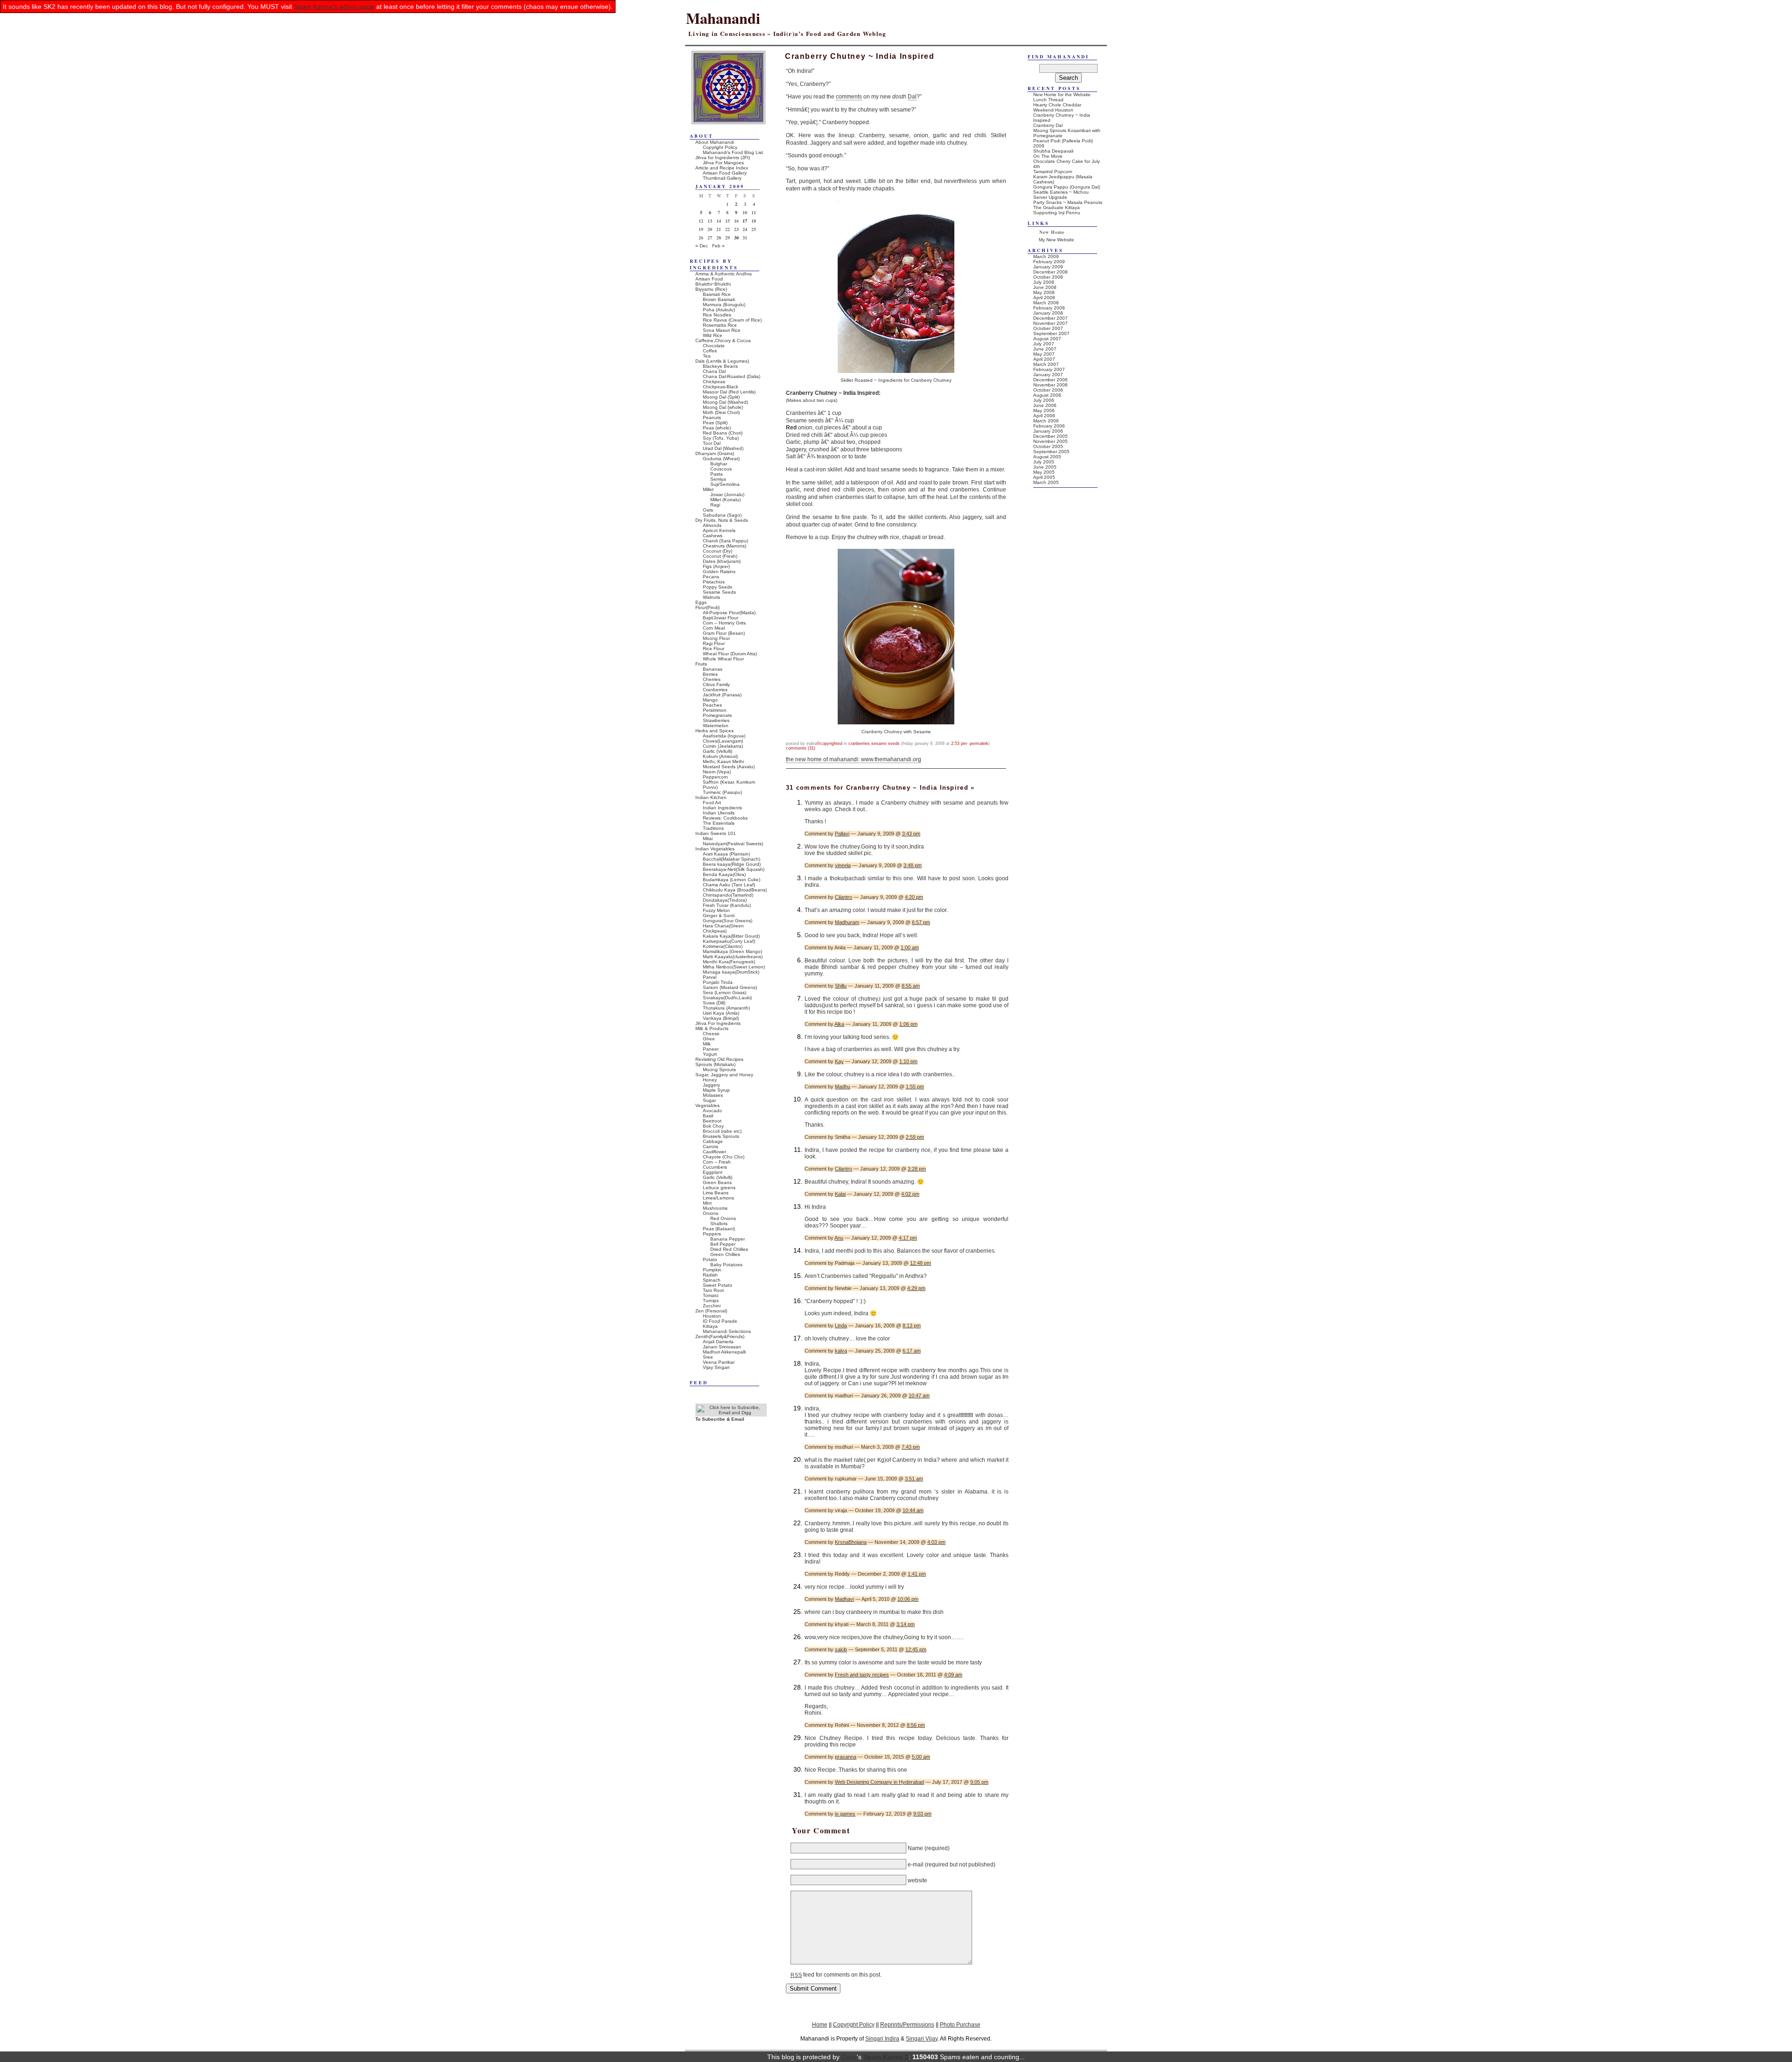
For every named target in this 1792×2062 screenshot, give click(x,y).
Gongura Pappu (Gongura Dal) (1067, 187)
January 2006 (1048, 431)
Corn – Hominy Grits (724, 623)
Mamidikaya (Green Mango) (732, 951)
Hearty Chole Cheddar (1057, 105)
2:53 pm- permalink (970, 743)
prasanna (846, 1757)
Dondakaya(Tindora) (725, 900)
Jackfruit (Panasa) (722, 695)
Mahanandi (723, 18)
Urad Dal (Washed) (723, 448)
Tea (707, 356)
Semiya (718, 479)
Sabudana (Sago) (722, 515)
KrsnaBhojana (851, 1542)
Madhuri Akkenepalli (724, 1352)
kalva (841, 1351)
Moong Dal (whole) (723, 407)
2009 (1039, 146)
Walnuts (711, 597)
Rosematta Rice (720, 325)
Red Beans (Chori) (723, 433)
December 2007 (1050, 318)
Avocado (712, 1111)
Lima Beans (716, 1193)
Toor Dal (712, 443)
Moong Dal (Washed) (725, 402)
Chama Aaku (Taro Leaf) (729, 885)
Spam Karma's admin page (334, 7)
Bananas (713, 669)
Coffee (710, 351)
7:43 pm (911, 1447)
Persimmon (715, 710)
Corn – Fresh (717, 1162)
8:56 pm (916, 1725)
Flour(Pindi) (707, 607)
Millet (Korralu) (725, 500)
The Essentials (719, 823)
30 (736, 238)
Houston (712, 1316)
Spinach (712, 1280)
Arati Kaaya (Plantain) (726, 854)
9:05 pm (979, 1782)
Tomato (711, 1295)
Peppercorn (715, 777)
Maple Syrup (716, 1090)
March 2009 (1046, 256)
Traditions (713, 828)
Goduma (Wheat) (721, 459)
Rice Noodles (717, 315)
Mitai (708, 838)
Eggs (701, 602)
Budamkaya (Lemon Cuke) (731, 880)
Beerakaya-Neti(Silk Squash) (734, 869)
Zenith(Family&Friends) (720, 1336)
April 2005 (1044, 477)
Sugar (709, 1100)
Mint (707, 1203)
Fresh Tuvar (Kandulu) (727, 905)
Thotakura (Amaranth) (726, 1008)
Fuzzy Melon (716, 910)
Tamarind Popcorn (1053, 172)
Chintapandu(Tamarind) (728, 895)
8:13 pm (912, 1326)
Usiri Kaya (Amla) (721, 1013)
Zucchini (712, 1306)
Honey (710, 1080)
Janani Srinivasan (722, 1347)
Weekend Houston (1053, 110)
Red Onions (723, 1218)
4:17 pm (908, 1238)
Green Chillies (725, 1254)
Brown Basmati (719, 299)
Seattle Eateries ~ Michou (1061, 192)
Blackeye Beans (720, 366)
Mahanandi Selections (727, 1331)
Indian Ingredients (722, 808)
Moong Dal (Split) (721, 397)
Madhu (843, 1087)
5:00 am (921, 1757)
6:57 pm (921, 922)
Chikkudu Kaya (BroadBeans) (735, 890)
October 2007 (1048, 328)
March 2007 (1046, 364)
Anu (839, 1238)
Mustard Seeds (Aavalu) (729, 767)
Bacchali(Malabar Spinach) (731, 859)
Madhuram (847, 922)
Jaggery (711, 1085)
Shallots (719, 1224)
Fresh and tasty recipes (862, 1675)
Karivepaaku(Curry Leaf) (729, 941)
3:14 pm (906, 1624)
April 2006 (1044, 416)
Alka (839, 1024)
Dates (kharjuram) (722, 561)
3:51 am (914, 1479)
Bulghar (719, 464)
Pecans (711, 577)
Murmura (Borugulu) (724, 305)
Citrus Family (716, 684)
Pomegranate (717, 715)
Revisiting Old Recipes (719, 1059)
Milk (707, 1044)
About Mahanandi (715, 142)
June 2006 (1045, 405)
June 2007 (1045, 349)
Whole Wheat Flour (723, 659)
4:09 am (953, 1675)
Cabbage (713, 1141)
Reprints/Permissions (907, 2024)
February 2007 (1049, 369)
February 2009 (1049, 262)
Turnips (711, 1301)
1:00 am (910, 947)
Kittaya (710, 1326)
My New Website (1057, 240)
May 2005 (1044, 472)
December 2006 (1050, 380)
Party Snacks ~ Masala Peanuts (1068, 202)
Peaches (712, 705)
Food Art (712, 803)
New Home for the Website (1062, 95)
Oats (708, 510)
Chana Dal (714, 371)
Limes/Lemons (718, 1198)
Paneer (711, 1049)
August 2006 (1047, 395)
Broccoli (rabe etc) (722, 1131)
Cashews (713, 536)
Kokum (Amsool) (720, 756)
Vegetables (707, 1105)
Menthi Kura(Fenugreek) (729, 962)
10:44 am (913, 1510)
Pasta (717, 474)
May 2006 (1044, 410)
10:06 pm (908, 1599)
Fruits (701, 664)
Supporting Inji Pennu (1057, 213)
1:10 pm (908, 1061)
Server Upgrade (1050, 197)
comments (849, 97)
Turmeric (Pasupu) (722, 792)
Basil (708, 1116)
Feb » (718, 246)
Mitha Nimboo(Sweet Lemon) (734, 967)
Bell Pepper (723, 1244)
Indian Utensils (719, 813)
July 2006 (1044, 400)
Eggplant (713, 1172)
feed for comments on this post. (836, 1975)
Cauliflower (714, 1152)
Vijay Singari (716, 1367)
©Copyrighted (829, 743)
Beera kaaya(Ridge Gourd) (732, 864)
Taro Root (713, 1290)
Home (820, 2024)
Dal (912, 97)
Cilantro (843, 897)
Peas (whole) (717, 428)
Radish (710, 1275)
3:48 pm (913, 865)
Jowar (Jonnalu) (727, 494)
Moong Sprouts (719, 1070)
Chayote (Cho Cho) (724, 1157)
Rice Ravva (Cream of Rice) (732, 320)
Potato (710, 1259)
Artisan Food (709, 279)
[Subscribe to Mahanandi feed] (731, 1413)
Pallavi (842, 834)
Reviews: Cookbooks (725, 818)
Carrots (710, 1147)
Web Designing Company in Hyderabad (879, 1782)
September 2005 (1051, 452)
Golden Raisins (719, 572)
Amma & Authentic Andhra (724, 274)
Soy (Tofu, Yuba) (721, 438)
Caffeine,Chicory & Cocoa (723, 340)
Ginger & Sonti (719, 915)
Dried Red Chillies (729, 1249)
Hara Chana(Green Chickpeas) (723, 928)
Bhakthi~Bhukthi (713, 284)
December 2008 (1050, 272)
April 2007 (1044, 359)
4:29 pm (916, 1288)
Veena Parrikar (719, 1362)
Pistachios (714, 582)
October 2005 (1048, 446)
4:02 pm (910, 1194)
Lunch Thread (1048, 100)
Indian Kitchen (711, 797)
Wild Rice (713, 335)
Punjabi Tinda (718, 982)
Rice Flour (714, 649)
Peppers (712, 1234)
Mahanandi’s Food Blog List (733, 152)
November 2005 (1050, 441)
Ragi (715, 505)
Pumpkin (712, 1270)
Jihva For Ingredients (718, 1023)
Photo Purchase (960, 2024)
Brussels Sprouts (721, 1136)
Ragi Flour (714, 643)
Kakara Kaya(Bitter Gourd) (731, 936)
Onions (710, 1213)
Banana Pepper (728, 1239)
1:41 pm (917, 1574)
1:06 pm (908, 1024)
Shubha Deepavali (1053, 151)
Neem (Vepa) (717, 772)
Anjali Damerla (718, 1342)
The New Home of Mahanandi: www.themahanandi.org (854, 759)
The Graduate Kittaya (1057, 207)
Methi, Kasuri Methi (723, 761)
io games (845, 1814)
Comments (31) (801, 748)
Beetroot (712, 1121)
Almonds (712, 525)
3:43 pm (911, 834)
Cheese (711, 1034)
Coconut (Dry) (717, 551)
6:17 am (912, 1351)
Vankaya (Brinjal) (721, 1018)
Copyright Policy (720, 147)
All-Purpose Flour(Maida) (729, 613)
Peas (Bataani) (719, 1229)
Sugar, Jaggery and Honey (724, 1075)
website (917, 1880)
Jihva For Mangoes (723, 163)
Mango (710, 700)
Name (915, 1848)
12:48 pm (920, 1263)
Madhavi (844, 1599)
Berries (710, 674)
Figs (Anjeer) (716, 566)
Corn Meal (714, 628)
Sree (708, 1357)
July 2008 (1044, 282)
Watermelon (716, 726)
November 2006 (1050, 385)
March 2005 (1046, 482)
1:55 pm (915, 1087)
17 (745, 221)
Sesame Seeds (885, 743)
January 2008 (1048, 313)
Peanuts (712, 417)
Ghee (709, 1039)
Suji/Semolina (725, 484)
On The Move (1048, 156)
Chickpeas (714, 382)
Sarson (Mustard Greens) (730, 987)
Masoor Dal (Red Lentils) (729, 392)
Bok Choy (713, 1126)
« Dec (702, 246)
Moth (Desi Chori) (721, 412)
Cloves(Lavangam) (723, 741)
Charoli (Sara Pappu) (725, 541)
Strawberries (716, 720)
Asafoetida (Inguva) (724, 736)
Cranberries (859, 743)
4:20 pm (914, 897)
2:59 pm (915, 1137)
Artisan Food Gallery (725, 173)
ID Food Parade (720, 1321)
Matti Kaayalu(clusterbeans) (733, 957)
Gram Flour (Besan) (724, 633)
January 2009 (1048, 267)
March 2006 (1046, 421)
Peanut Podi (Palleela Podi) (1063, 141)
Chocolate (714, 346)
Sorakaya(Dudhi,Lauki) (727, 998)
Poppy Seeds (717, 587)
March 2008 (1046, 303)
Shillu (841, 986)
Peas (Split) (715, 423)
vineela (843, 865)
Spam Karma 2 (886, 2057)
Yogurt (710, 1054)
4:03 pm (936, 1542)
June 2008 (1045, 287)
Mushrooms (715, 1208)
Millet (708, 489)
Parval (710, 977)
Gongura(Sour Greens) (728, 921)
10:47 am (919, 1396)
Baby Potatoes (726, 1265)
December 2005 (1050, 436)
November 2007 (1050, 323)
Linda (841, 1326)
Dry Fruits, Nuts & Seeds (722, 520)
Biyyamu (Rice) (711, 289)
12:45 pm (916, 1649)
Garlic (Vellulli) (717, 751)
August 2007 (1047, 339)
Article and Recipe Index (722, 168)
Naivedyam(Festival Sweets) (733, 844)
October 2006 (1048, 390)
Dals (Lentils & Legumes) (722, 361)
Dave (849, 2057)
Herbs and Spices (714, 731)
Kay (839, 1061)
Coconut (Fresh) (720, 556)
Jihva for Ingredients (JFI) (723, 158)
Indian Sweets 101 (716, 833)
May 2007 (1044, 354)
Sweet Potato (717, 1285)
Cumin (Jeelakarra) (723, 746)
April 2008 (1044, 298)
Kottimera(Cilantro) (723, 946)
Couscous (721, 469)
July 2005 (1044, 462)
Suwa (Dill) (714, 1003)
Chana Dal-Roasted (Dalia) (731, 376)
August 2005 (1047, 457)
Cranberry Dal (1048, 125)
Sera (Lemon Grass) (724, 992)
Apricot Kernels (719, 530)
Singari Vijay (922, 2038)
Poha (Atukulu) (719, 310)
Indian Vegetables (715, 849)
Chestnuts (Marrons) (724, 546)
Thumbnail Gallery (722, 178)
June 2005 (1045, 467)
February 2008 (1049, 308)
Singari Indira (882, 2038)
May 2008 (1044, 292)
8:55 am (911, 986)
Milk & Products (712, 1028)
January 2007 (1048, 375)
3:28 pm (917, 1169)
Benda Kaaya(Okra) (724, 874)
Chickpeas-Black (721, 387)
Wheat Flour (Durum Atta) (730, 654)
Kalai (840, 1194)
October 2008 (1048, 277)
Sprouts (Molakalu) (715, 1064)
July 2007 (1044, 344)
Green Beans (717, 1182)
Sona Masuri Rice (722, 330)
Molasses (713, 1095)
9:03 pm (922, 1814)
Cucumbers (715, 1167)
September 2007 (1051, 333)
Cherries (712, 679)
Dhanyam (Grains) (715, 453)
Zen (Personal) (711, 1311)
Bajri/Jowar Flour (721, 618)
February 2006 (1049, 426)
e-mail (916, 1864)
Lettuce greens (719, 1188)
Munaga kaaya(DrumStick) (731, 972)
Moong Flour (716, 638)
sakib (841, 1649)
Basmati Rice (717, 294)
